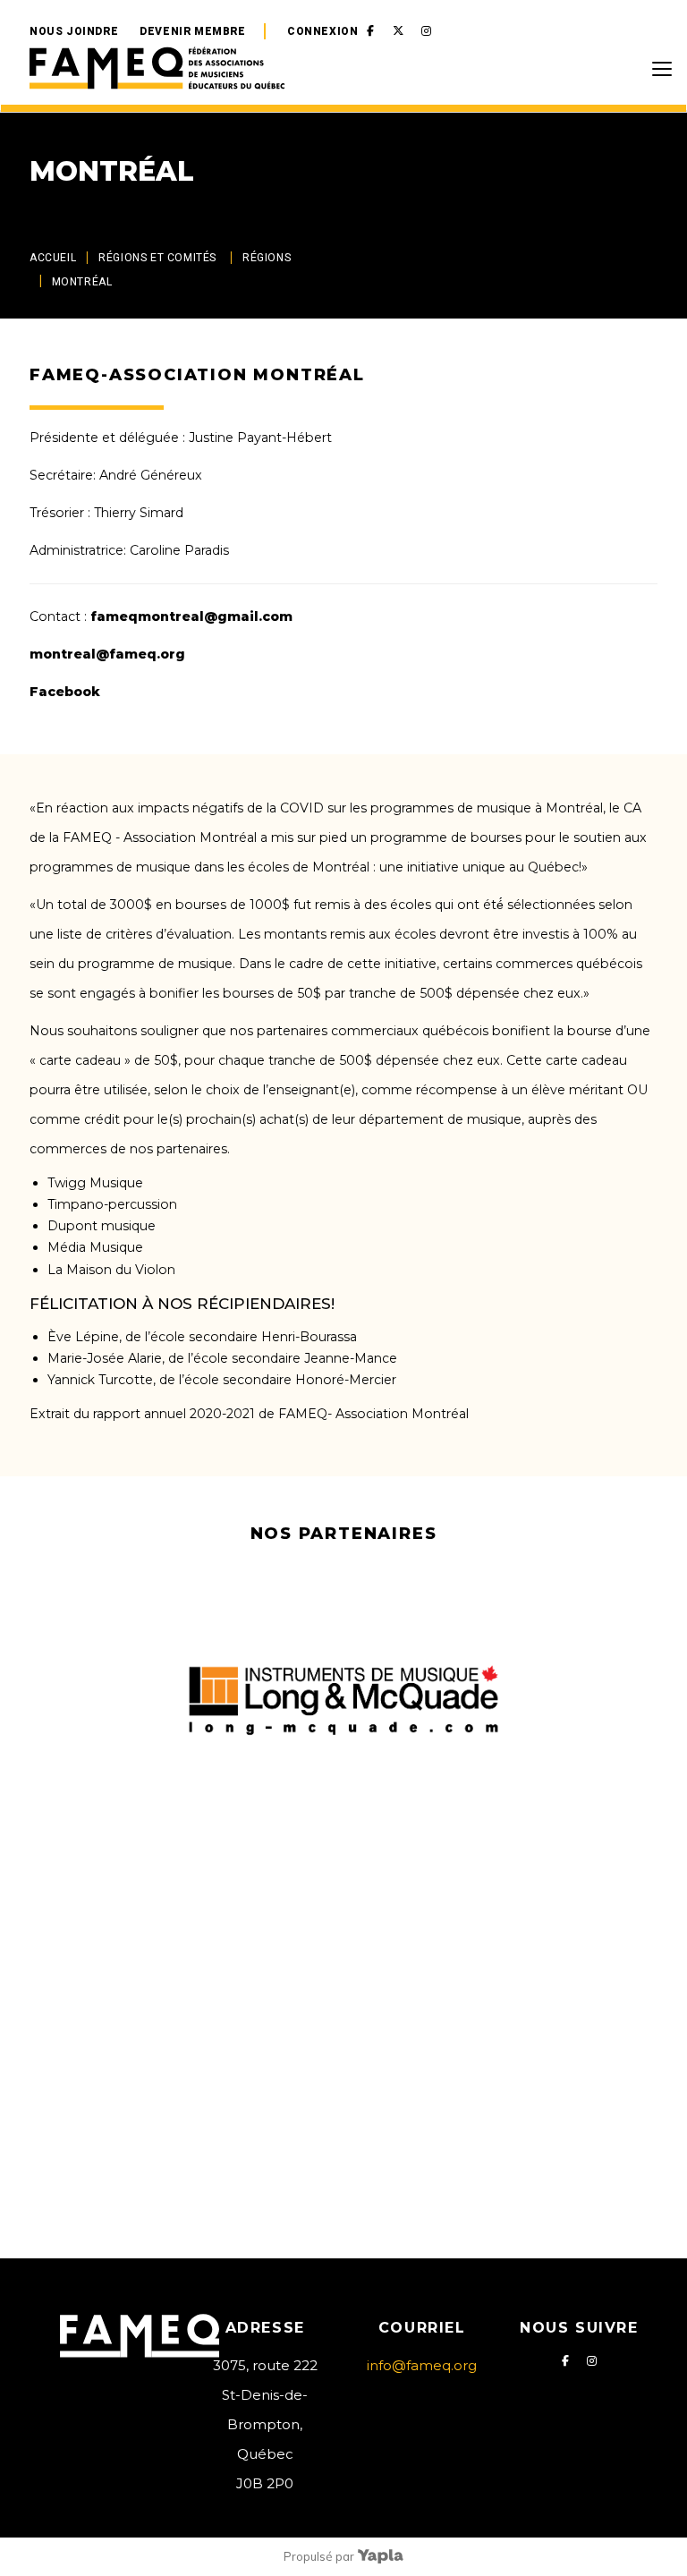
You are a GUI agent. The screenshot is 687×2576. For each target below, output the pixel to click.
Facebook (65, 692)
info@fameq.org (422, 2365)
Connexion (322, 31)
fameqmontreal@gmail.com (191, 616)
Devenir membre (192, 31)
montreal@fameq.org (107, 654)
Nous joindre (74, 31)
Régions (267, 258)
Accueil (53, 258)
